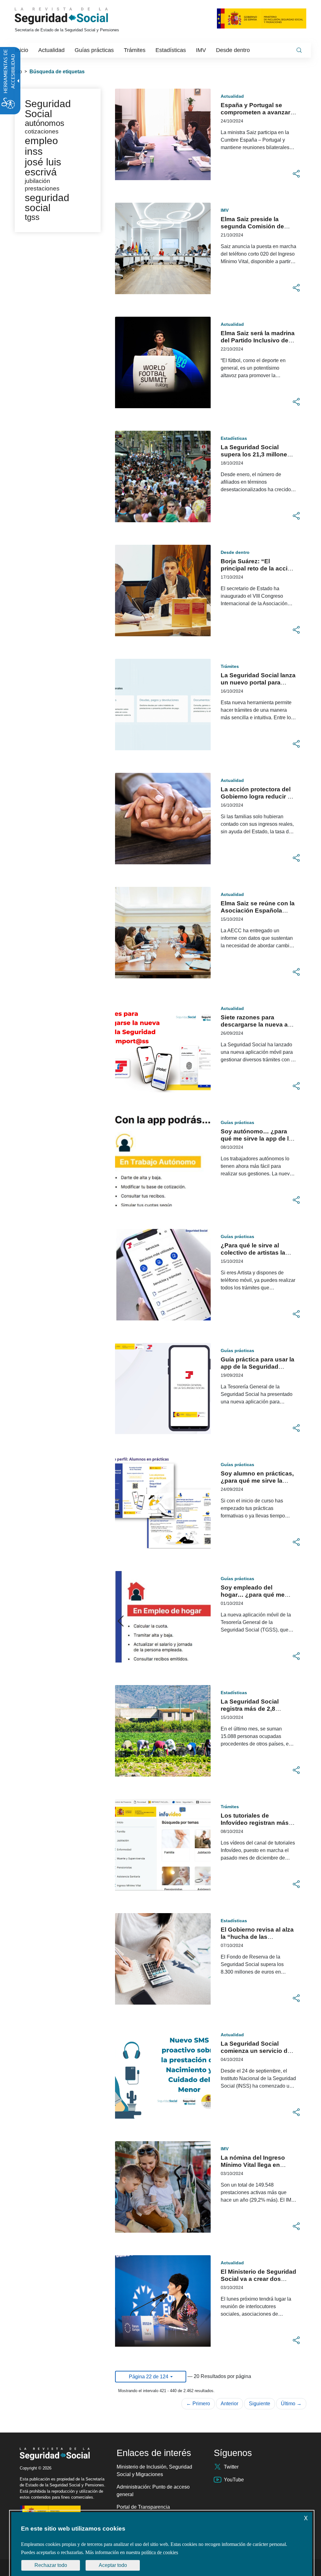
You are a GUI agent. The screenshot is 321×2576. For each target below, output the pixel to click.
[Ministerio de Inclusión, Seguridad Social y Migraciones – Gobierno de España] (262, 18)
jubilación (37, 181)
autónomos (45, 123)
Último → (291, 2404)
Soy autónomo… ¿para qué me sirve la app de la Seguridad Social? (256, 1139)
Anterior (229, 2404)
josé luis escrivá (43, 167)
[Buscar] (299, 50)
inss (34, 151)
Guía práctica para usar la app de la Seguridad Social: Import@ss (258, 1367)
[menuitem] (22, 50)
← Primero (198, 2404)
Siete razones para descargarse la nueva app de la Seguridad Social (258, 1025)
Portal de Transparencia (143, 2507)
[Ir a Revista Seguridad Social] (73, 16)
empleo (41, 141)
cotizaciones (42, 131)
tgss (32, 217)
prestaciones (42, 188)
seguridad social (47, 203)
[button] (296, 174)
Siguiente (260, 2404)
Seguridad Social (48, 109)
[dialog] (162, 2544)
